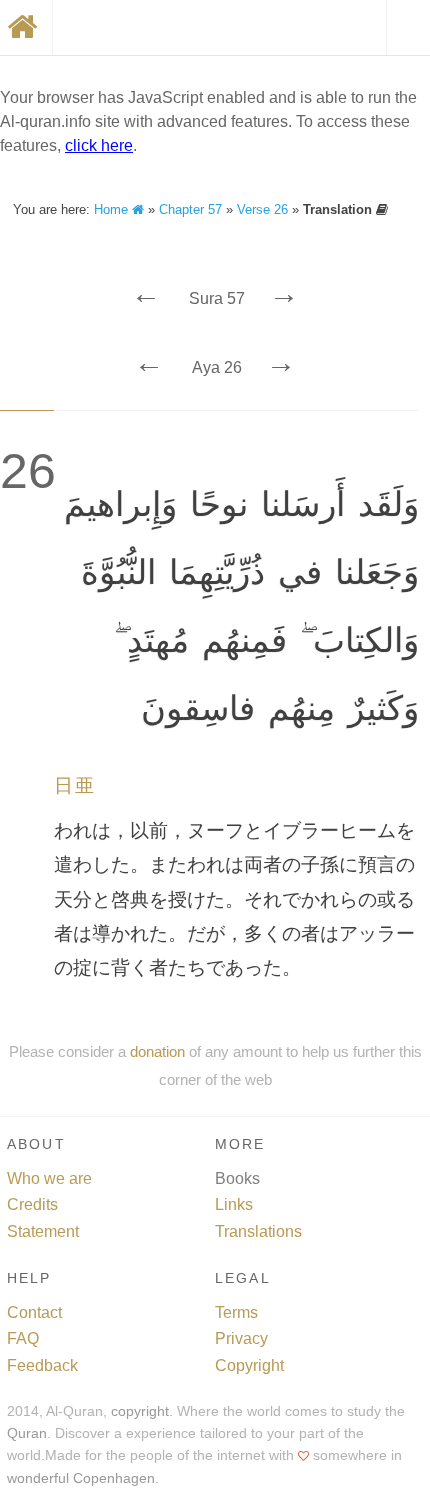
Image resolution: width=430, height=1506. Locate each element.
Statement (43, 1231)
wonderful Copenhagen (81, 1478)
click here (99, 145)
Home (113, 209)
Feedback (42, 1365)
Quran (27, 1433)
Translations (258, 1231)
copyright (140, 1411)
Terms (236, 1312)
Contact (34, 1312)
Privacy (241, 1338)
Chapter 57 (190, 209)
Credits (32, 1204)
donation (157, 1051)
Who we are (49, 1178)
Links (234, 1204)
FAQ (23, 1338)
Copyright (249, 1365)
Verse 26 (262, 209)
